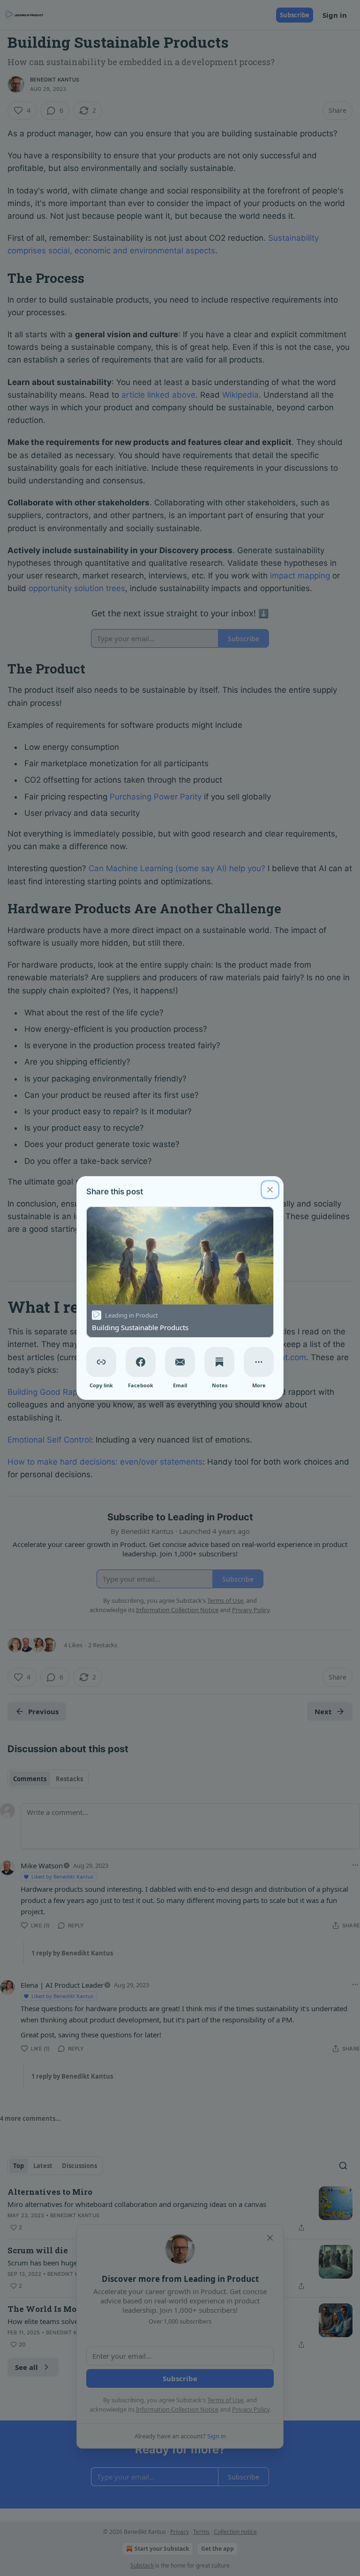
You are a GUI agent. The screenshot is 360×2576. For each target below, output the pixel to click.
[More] (259, 1362)
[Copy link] (101, 1362)
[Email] (180, 1362)
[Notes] (219, 1362)
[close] (270, 1190)
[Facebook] (141, 1362)
